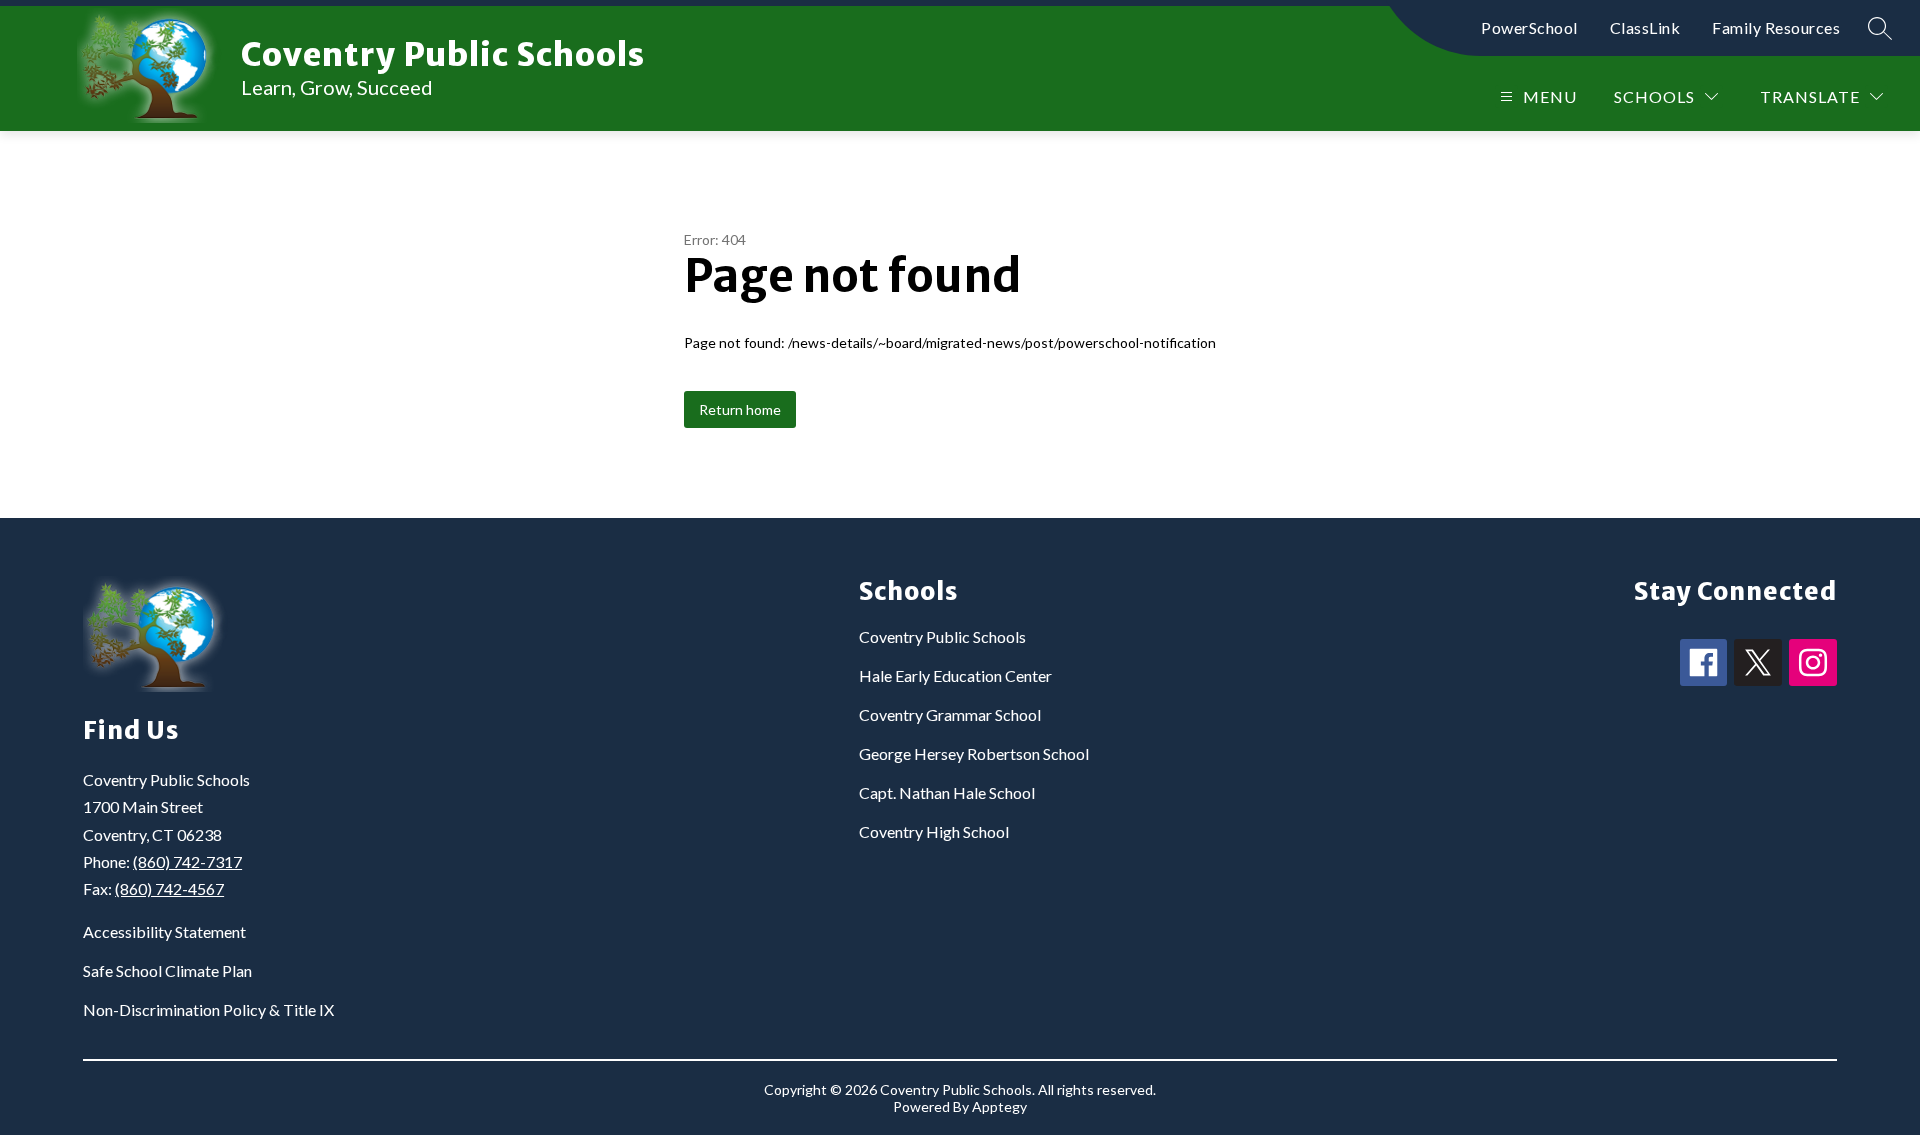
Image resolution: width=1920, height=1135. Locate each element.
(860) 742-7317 (187, 861)
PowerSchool (1529, 27)
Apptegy (999, 1106)
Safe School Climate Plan (167, 970)
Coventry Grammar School (950, 714)
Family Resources (1776, 27)
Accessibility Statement (164, 931)
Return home (740, 409)
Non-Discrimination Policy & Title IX (208, 1009)
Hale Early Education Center (955, 675)
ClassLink (1645, 27)
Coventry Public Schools (942, 636)
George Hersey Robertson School (974, 753)
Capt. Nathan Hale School (947, 792)
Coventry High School (934, 831)
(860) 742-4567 (169, 888)
